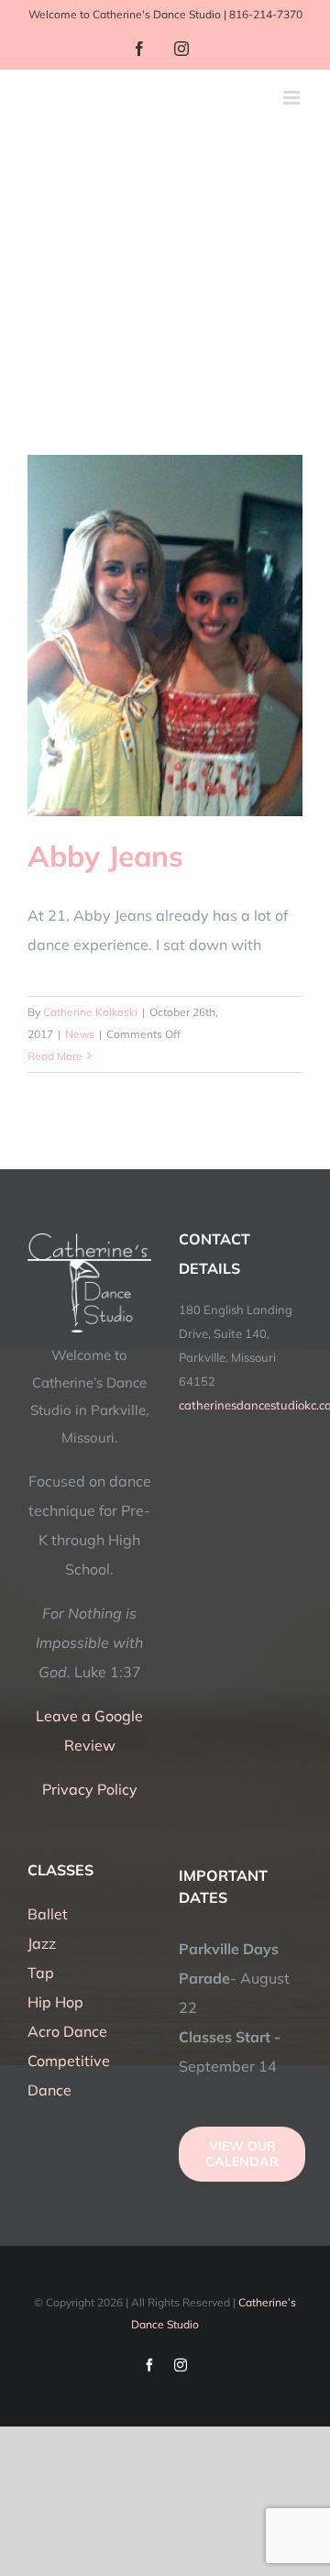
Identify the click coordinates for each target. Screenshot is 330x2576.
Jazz (42, 1943)
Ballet (48, 1914)
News (80, 1034)
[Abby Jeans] (165, 635)
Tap (41, 1973)
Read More (55, 1056)
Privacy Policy (90, 1789)
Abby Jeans (105, 856)
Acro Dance (67, 2031)
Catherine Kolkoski (90, 1012)
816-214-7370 (266, 14)
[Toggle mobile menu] (293, 98)
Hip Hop (55, 2002)
